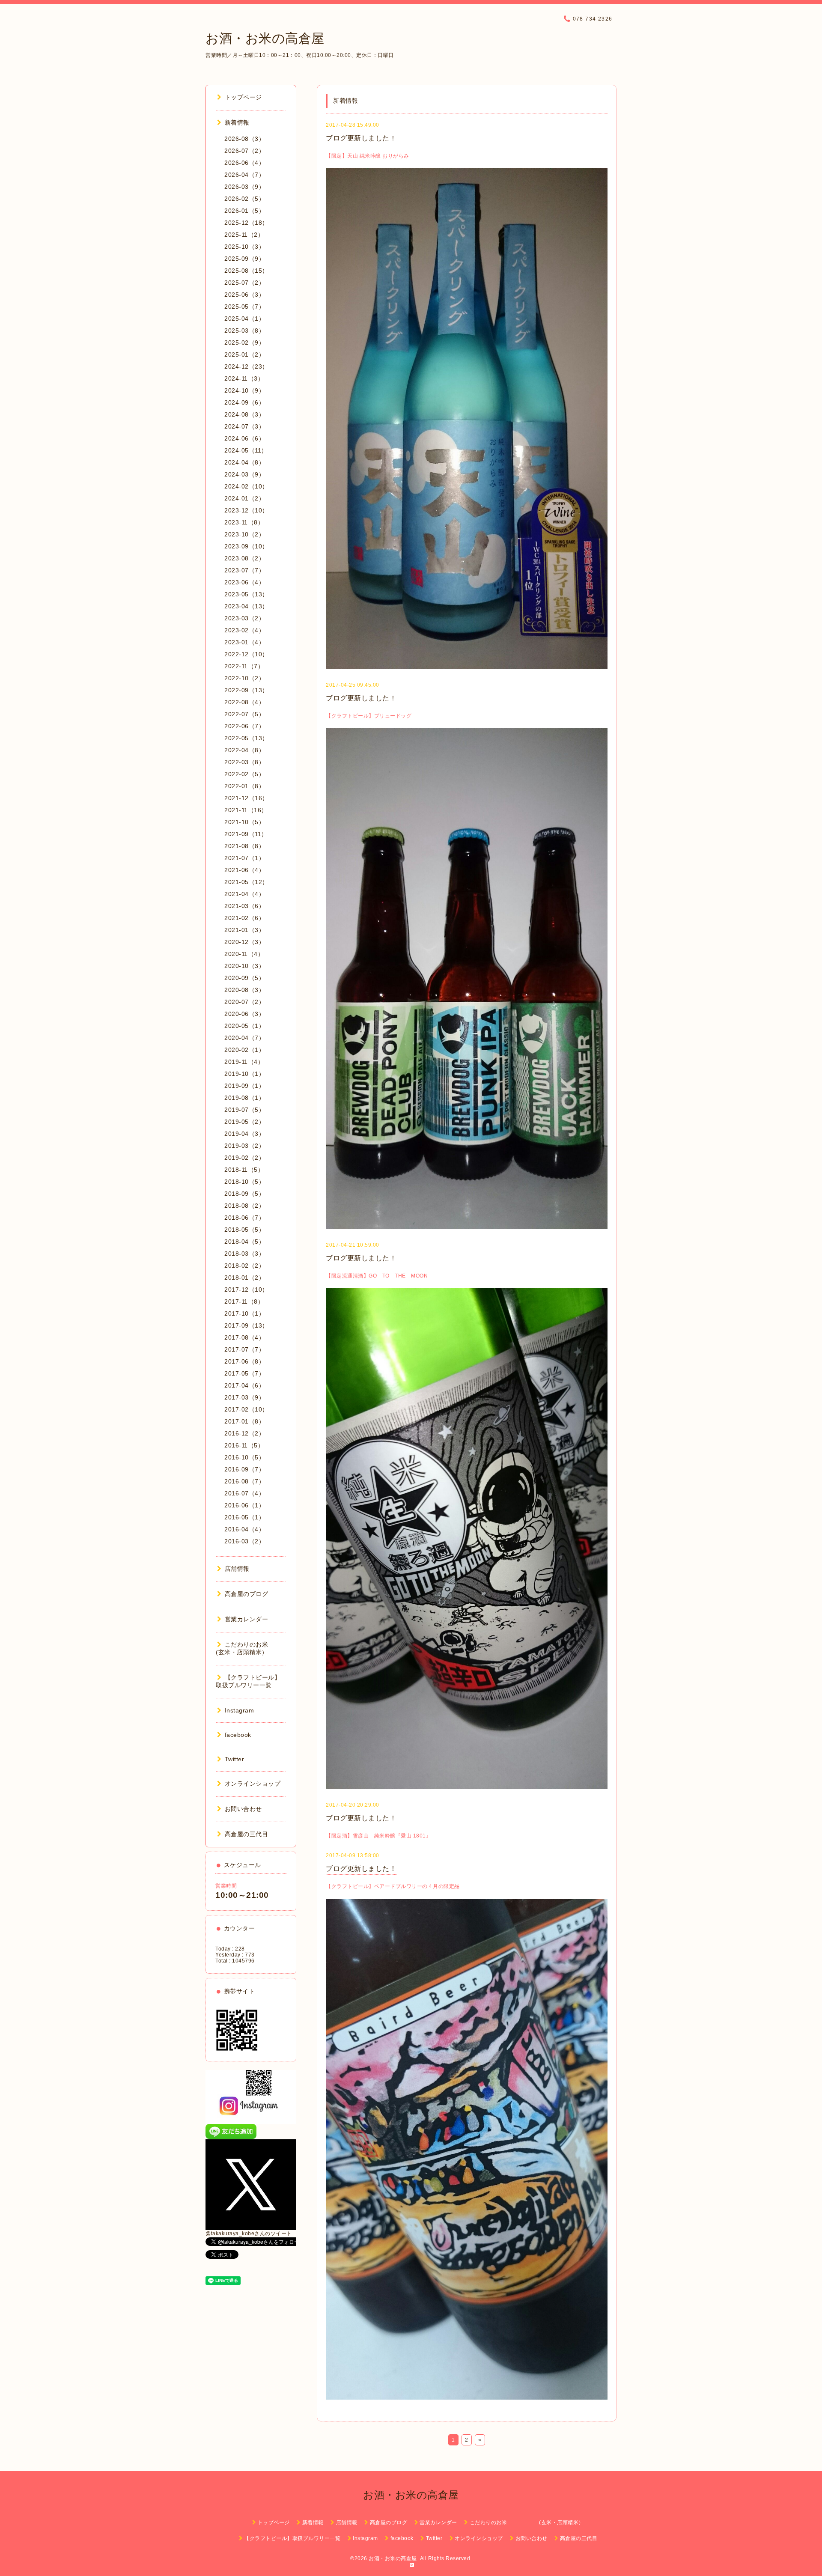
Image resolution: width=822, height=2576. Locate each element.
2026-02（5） (244, 199)
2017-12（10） (246, 1289)
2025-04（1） (244, 319)
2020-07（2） (244, 1002)
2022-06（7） (244, 726)
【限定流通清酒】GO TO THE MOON (377, 1276)
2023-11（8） (244, 522)
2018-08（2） (244, 1206)
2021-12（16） (246, 798)
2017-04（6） (244, 1385)
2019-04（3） (244, 1134)
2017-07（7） (244, 1349)
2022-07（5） (244, 714)
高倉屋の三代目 (246, 1834)
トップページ (243, 97)
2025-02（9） (244, 342)
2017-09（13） (246, 1325)
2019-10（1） (244, 1074)
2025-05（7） (244, 307)
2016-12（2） (244, 1433)
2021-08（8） (244, 846)
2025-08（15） (246, 271)
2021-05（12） (246, 882)
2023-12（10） (246, 510)
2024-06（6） (244, 438)
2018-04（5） (244, 1242)
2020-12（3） (244, 942)
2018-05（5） (244, 1230)
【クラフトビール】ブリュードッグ (369, 716)
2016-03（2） (244, 1541)
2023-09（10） (246, 546)
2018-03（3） (244, 1254)
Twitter (234, 1759)
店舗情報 (237, 1569)
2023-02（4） (244, 630)
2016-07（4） (244, 1493)
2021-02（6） (244, 918)
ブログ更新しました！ (361, 138)
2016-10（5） (244, 1457)
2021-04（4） (244, 894)
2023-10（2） (244, 534)
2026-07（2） (244, 151)
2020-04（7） (244, 1038)
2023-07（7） (244, 570)
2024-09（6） (244, 402)
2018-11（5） (244, 1170)
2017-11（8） (244, 1301)
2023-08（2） (244, 558)
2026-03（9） (244, 187)
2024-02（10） (246, 486)
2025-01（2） (244, 354)
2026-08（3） (244, 139)
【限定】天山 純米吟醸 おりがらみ (368, 156)
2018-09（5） (244, 1194)
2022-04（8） (244, 750)
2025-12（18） (246, 223)
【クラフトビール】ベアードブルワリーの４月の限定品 (393, 1886)
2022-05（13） (246, 738)
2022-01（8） (244, 786)
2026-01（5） (244, 211)
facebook (238, 1735)
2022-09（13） (246, 690)
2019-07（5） (244, 1110)
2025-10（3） (244, 247)
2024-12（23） (246, 366)
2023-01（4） (244, 642)
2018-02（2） (244, 1266)
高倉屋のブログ (246, 1594)
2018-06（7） (244, 1218)
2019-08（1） (244, 1098)
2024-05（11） (246, 450)
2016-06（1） (244, 1505)
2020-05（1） (244, 1026)
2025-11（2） (244, 235)
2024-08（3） (244, 414)
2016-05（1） (244, 1517)
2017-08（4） (244, 1337)
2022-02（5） (244, 774)
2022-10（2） (244, 678)
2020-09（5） (244, 978)
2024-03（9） (244, 474)
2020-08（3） (244, 990)
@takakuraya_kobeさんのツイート (249, 2234)
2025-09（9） (244, 259)
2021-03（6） (244, 906)
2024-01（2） (244, 498)
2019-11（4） (244, 1062)
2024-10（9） (244, 390)
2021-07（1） (244, 858)
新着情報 (237, 122)
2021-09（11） (246, 834)
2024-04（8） (244, 462)
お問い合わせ (243, 1809)
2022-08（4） (244, 702)
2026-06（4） (244, 163)
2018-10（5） (244, 1182)
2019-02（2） (244, 1158)
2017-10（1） (244, 1313)
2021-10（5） (244, 822)
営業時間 (226, 1886)
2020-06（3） (244, 1014)
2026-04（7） (244, 175)
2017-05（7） (244, 1373)
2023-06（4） (244, 582)
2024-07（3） (244, 426)
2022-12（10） (246, 654)
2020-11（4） (244, 954)
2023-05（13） (246, 594)
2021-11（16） (246, 810)
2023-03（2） (244, 618)
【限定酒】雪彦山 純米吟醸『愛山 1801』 (378, 1836)
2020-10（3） (244, 966)
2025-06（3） (244, 295)
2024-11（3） (244, 378)
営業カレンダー (246, 1619)
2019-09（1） (244, 1086)
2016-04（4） (244, 1529)
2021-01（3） (244, 930)
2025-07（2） (244, 283)
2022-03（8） (244, 762)
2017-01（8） (244, 1421)
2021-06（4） (244, 870)
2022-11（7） (244, 666)
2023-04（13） (246, 606)
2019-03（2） (244, 1146)
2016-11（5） (244, 1445)
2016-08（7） (244, 1481)
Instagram (239, 1710)
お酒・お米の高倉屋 (265, 38)
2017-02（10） (246, 1409)
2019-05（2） (244, 1122)
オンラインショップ (253, 1784)
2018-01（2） (244, 1278)
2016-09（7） (244, 1469)
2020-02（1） (244, 1050)
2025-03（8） (244, 331)
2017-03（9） (244, 1397)
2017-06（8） (244, 1361)
